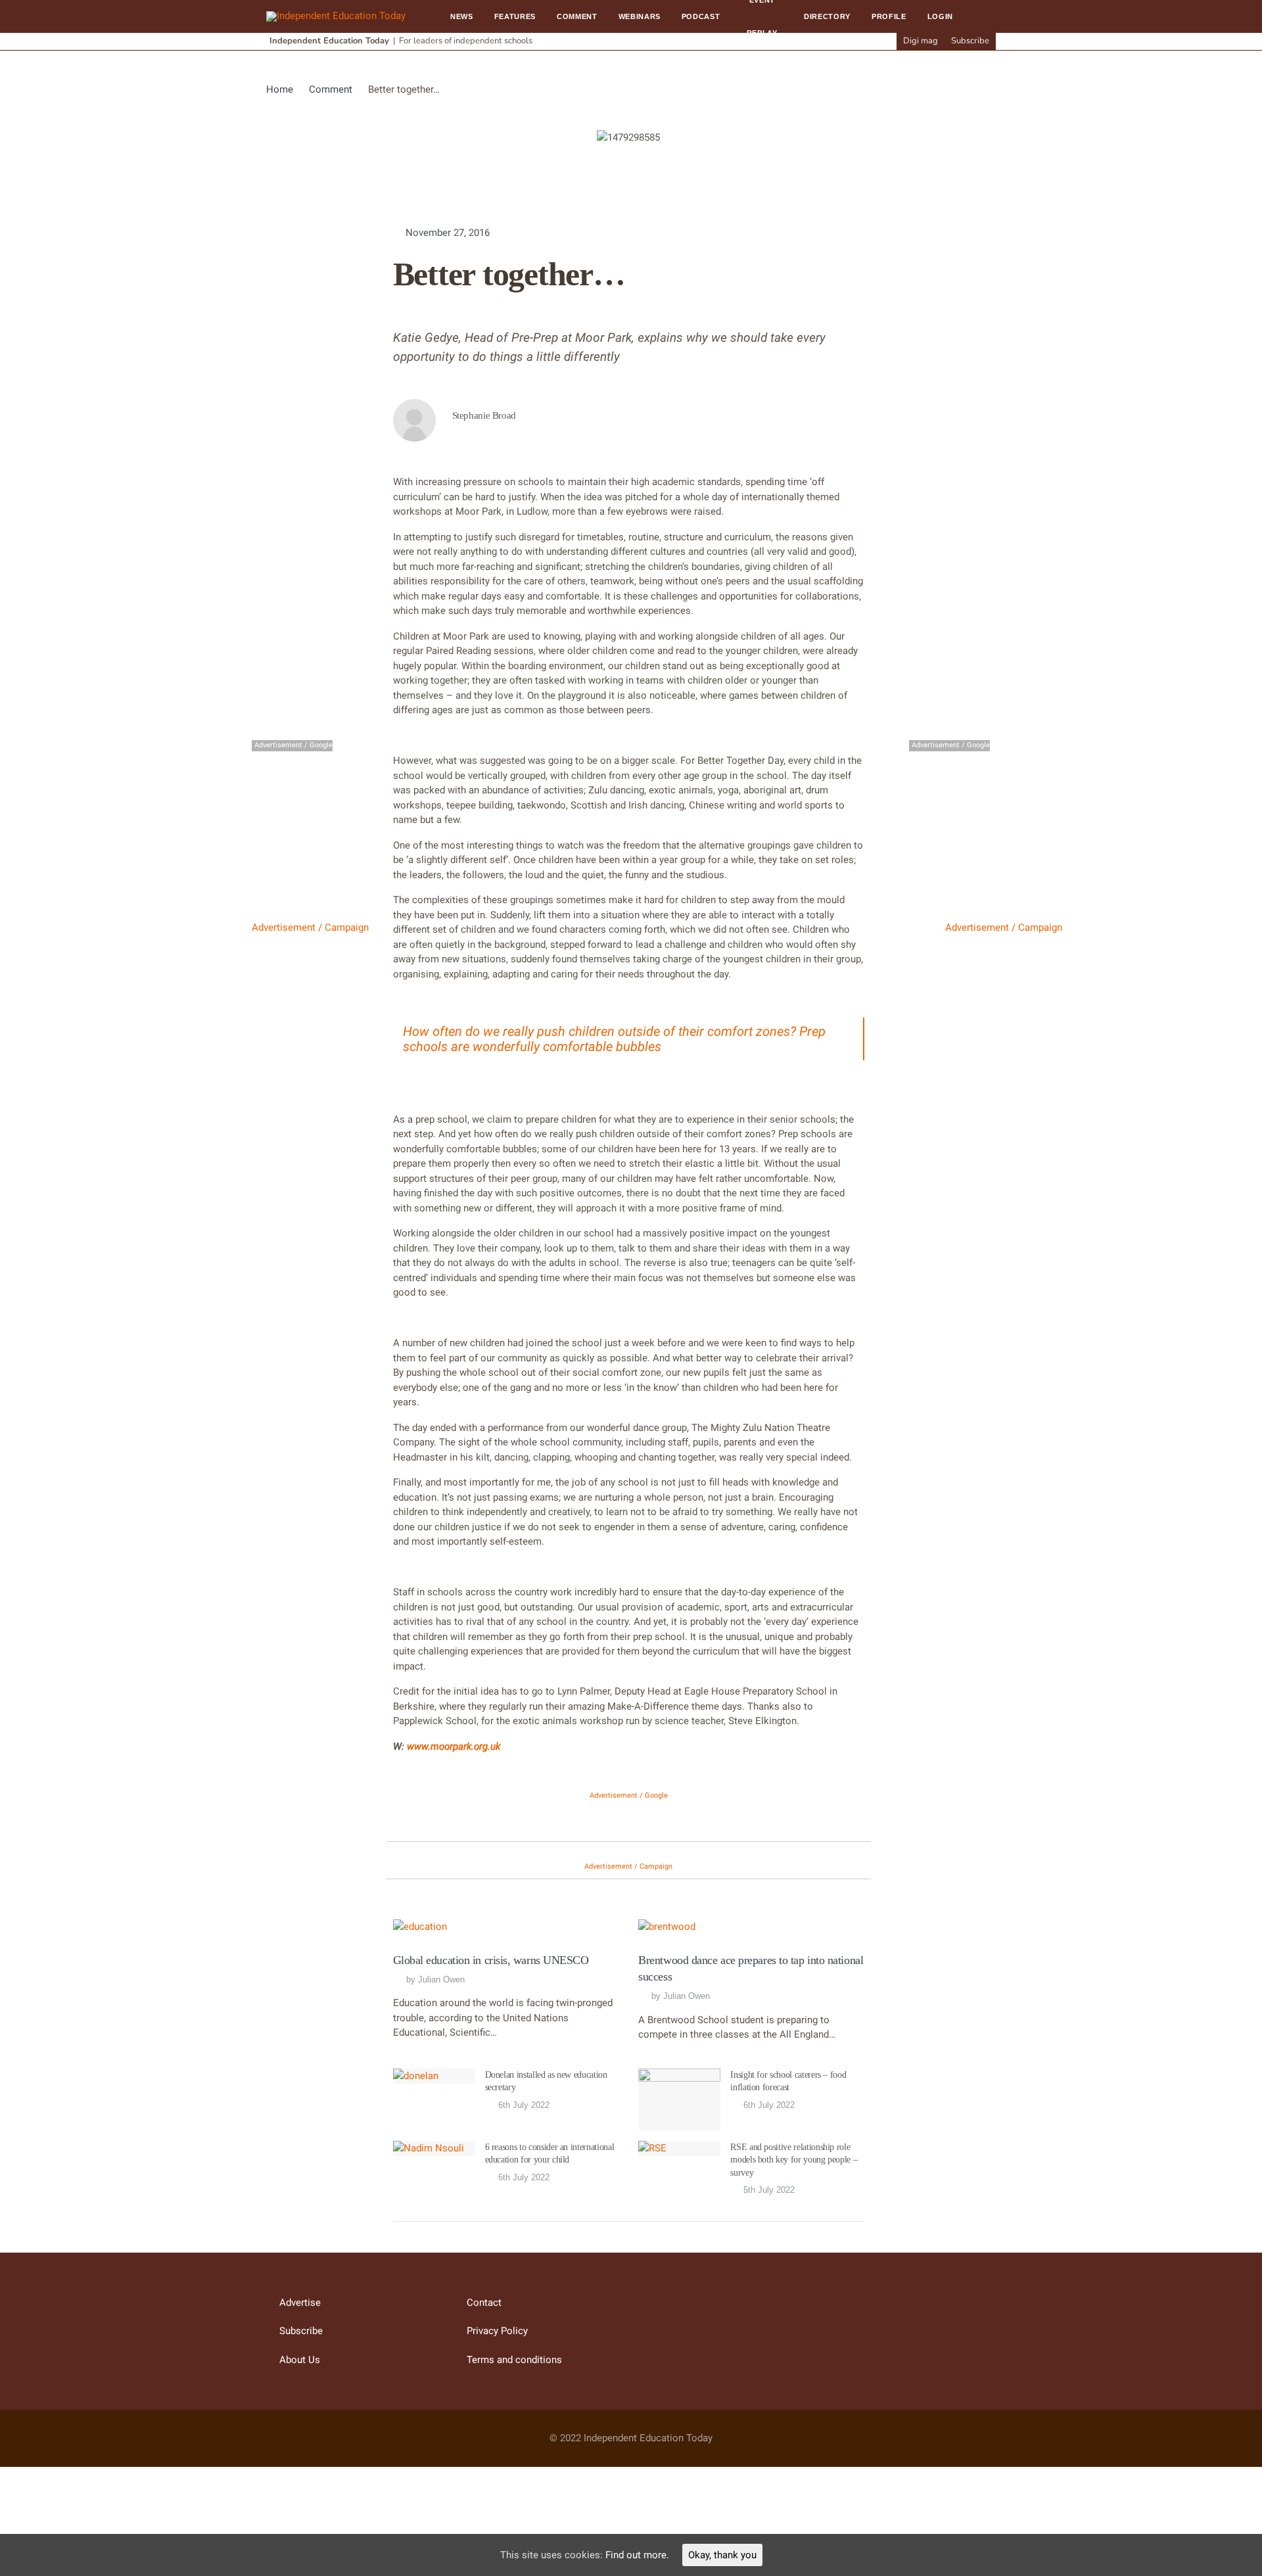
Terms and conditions (514, 2360)
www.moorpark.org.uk (454, 1746)
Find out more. (637, 2555)
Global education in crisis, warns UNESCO (491, 1960)
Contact (484, 2303)
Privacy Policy (497, 2331)
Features (515, 16)
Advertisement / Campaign (310, 927)
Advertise (300, 2303)
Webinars (640, 16)
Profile (889, 16)
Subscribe (970, 41)
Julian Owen (441, 1979)
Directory (827, 16)
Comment (577, 16)
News (462, 16)
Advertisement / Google (629, 1795)
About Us (300, 2360)
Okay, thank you (722, 2555)
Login (940, 16)
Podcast (701, 16)
